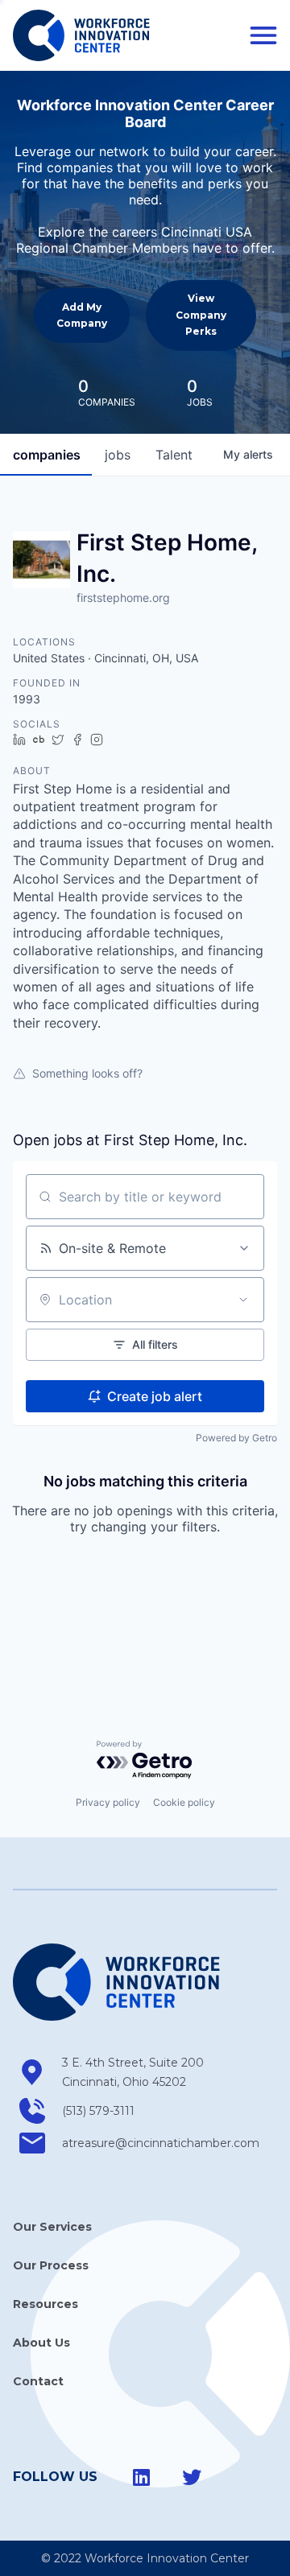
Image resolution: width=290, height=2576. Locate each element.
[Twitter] (192, 2477)
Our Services (52, 2227)
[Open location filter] (243, 1300)
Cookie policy (184, 1802)
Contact (38, 2381)
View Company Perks (201, 315)
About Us (41, 2343)
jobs (118, 455)
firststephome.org (123, 598)
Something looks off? (87, 1073)
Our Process (51, 2265)
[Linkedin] (142, 2477)
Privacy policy (108, 1802)
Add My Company (82, 315)
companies (47, 455)
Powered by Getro (236, 1438)
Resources (46, 2304)
